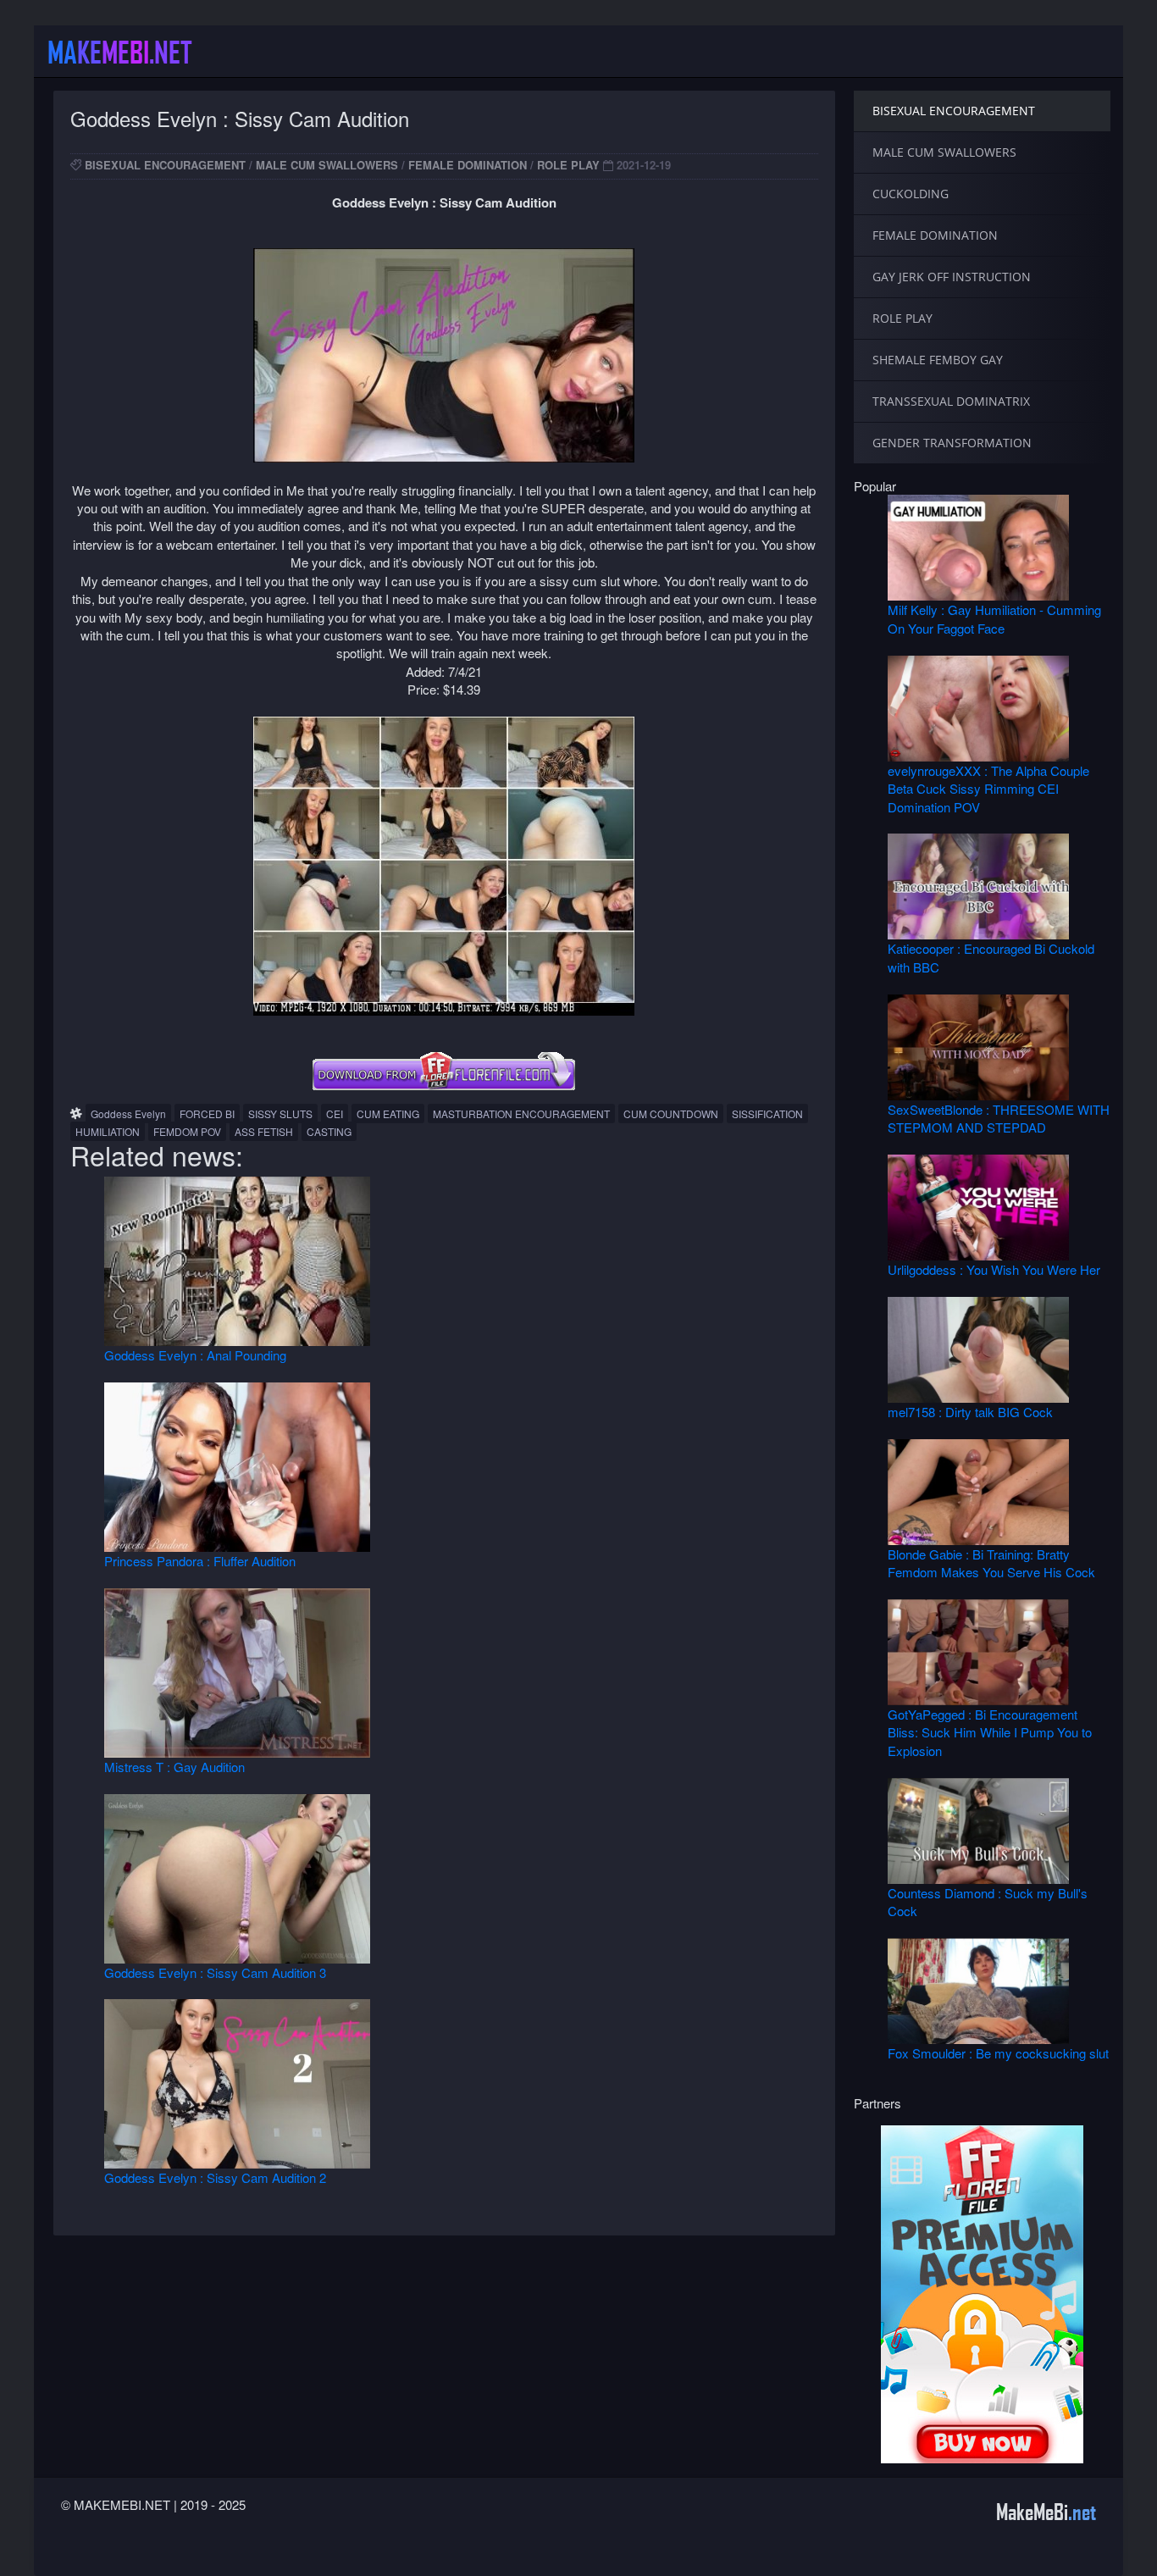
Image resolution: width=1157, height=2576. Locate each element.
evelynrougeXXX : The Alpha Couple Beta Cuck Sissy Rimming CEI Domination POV (988, 789)
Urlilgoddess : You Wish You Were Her (994, 1269)
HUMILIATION (108, 1131)
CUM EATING (388, 1113)
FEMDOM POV (187, 1131)
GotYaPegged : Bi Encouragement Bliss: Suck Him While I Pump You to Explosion (990, 1732)
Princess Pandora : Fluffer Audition (200, 1561)
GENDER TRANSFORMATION (952, 443)
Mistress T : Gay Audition (174, 1767)
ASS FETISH (264, 1131)
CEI (335, 1113)
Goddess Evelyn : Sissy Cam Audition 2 (215, 2177)
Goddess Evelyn (128, 1113)
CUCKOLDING (911, 194)
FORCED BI (207, 1113)
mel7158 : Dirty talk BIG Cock (970, 1412)
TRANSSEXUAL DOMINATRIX (951, 401)
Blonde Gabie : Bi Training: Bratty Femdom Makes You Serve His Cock (991, 1563)
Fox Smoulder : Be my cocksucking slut (998, 2053)
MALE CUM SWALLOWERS (327, 165)
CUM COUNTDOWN (671, 1113)
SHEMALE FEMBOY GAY (938, 360)
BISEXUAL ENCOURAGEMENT (165, 165)
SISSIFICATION (767, 1113)
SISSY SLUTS (280, 1113)
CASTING (329, 1131)
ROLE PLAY (568, 165)
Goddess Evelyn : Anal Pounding (195, 1355)
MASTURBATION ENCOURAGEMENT (521, 1113)
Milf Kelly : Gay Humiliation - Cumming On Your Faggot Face (994, 618)
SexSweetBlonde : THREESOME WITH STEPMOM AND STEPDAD (999, 1118)
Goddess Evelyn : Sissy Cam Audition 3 (215, 1972)
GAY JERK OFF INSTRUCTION (952, 277)
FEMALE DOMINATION (468, 165)
